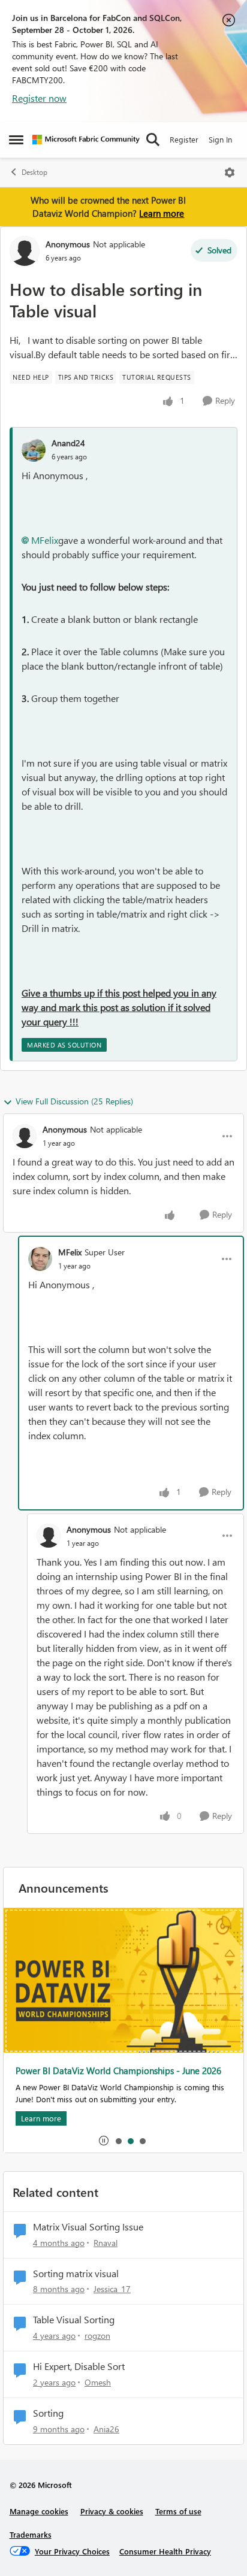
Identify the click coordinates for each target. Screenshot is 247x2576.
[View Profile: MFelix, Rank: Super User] (40, 1259)
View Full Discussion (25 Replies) (74, 1101)
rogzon (97, 2336)
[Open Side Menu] (16, 140)
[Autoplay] (104, 2141)
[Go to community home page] (86, 140)
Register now (39, 98)
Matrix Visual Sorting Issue (88, 2227)
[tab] (118, 2141)
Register (184, 139)
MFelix (45, 540)
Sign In (220, 139)
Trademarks (31, 2534)
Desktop (34, 172)
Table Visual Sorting (74, 2320)
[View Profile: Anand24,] (34, 450)
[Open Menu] (230, 172)
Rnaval (106, 2243)
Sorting (48, 2413)
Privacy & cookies (112, 2511)
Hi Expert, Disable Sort (79, 2366)
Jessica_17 (112, 2289)
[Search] (153, 140)
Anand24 (68, 443)
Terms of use (178, 2511)
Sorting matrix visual (76, 2274)
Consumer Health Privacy (165, 2551)
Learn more (162, 213)
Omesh (98, 2382)
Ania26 (106, 2429)
